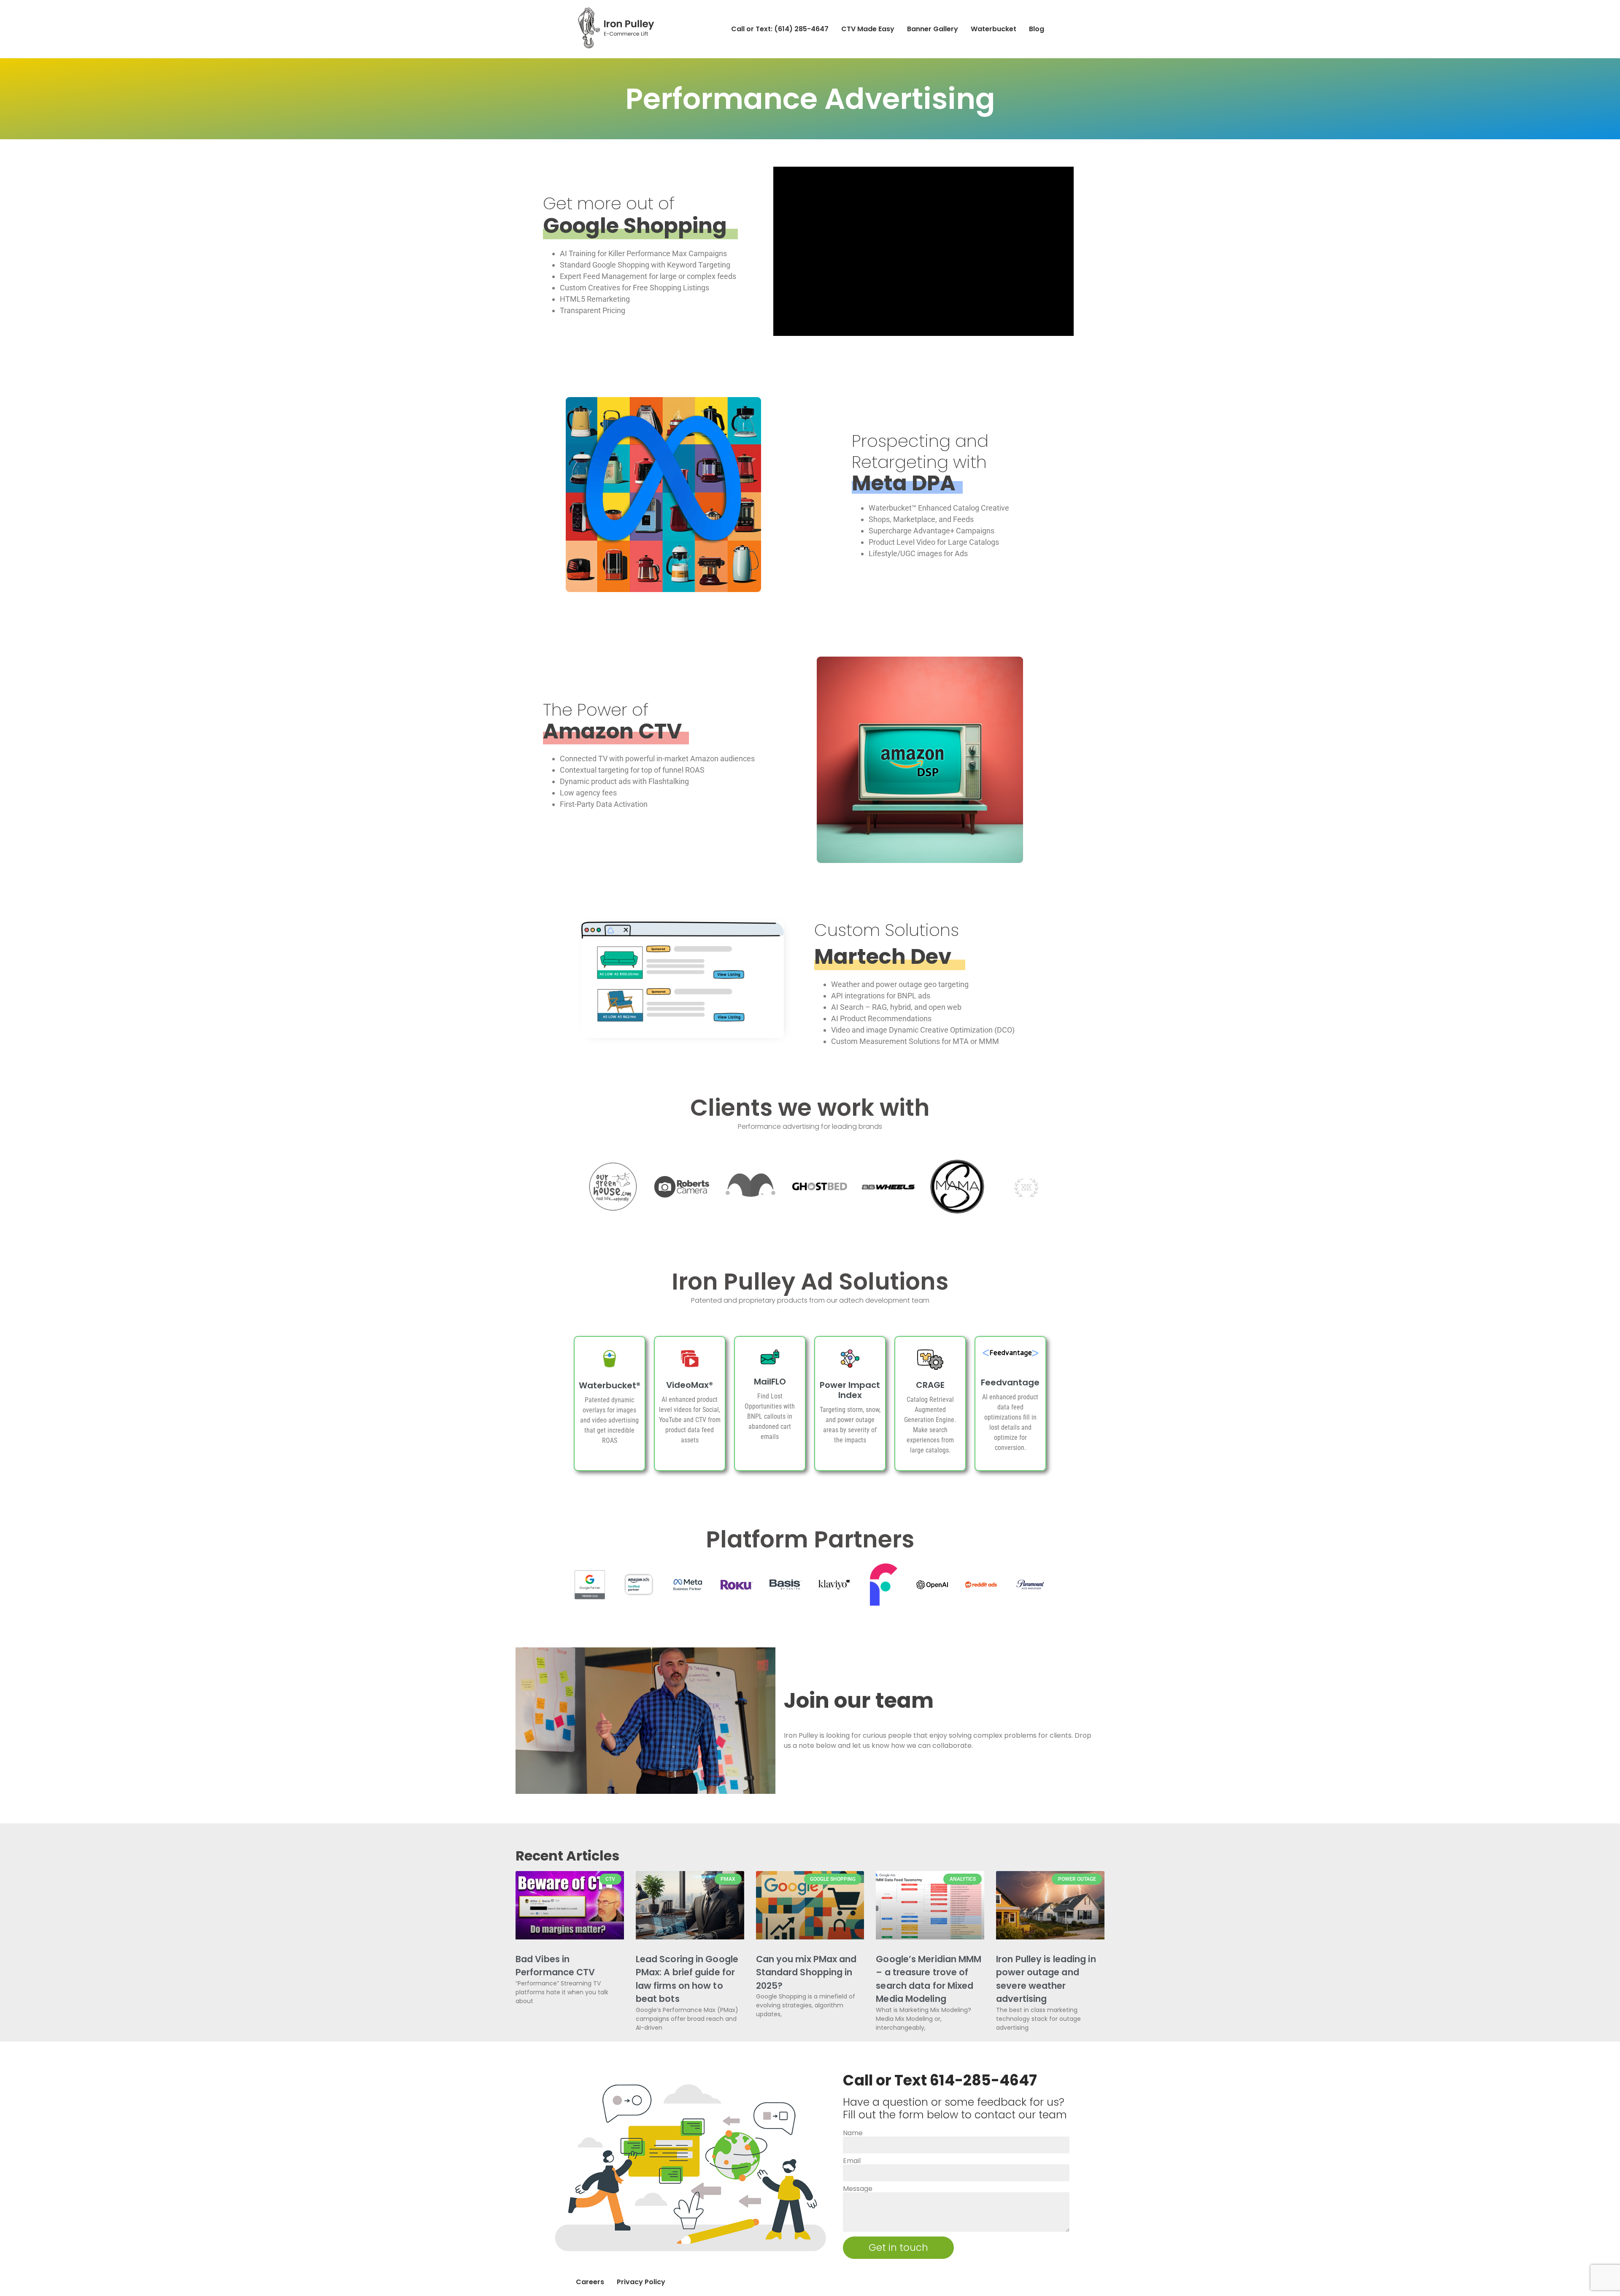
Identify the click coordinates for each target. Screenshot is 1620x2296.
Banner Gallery (933, 29)
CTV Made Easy (868, 29)
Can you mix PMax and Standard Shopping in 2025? (806, 1972)
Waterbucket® (610, 1385)
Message (858, 2189)
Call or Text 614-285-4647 (940, 2080)
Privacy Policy (641, 2282)
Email (852, 2161)
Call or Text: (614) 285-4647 (780, 29)
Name (853, 2133)
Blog (1037, 29)
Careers (590, 2282)
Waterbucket (994, 29)
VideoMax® (690, 1385)
